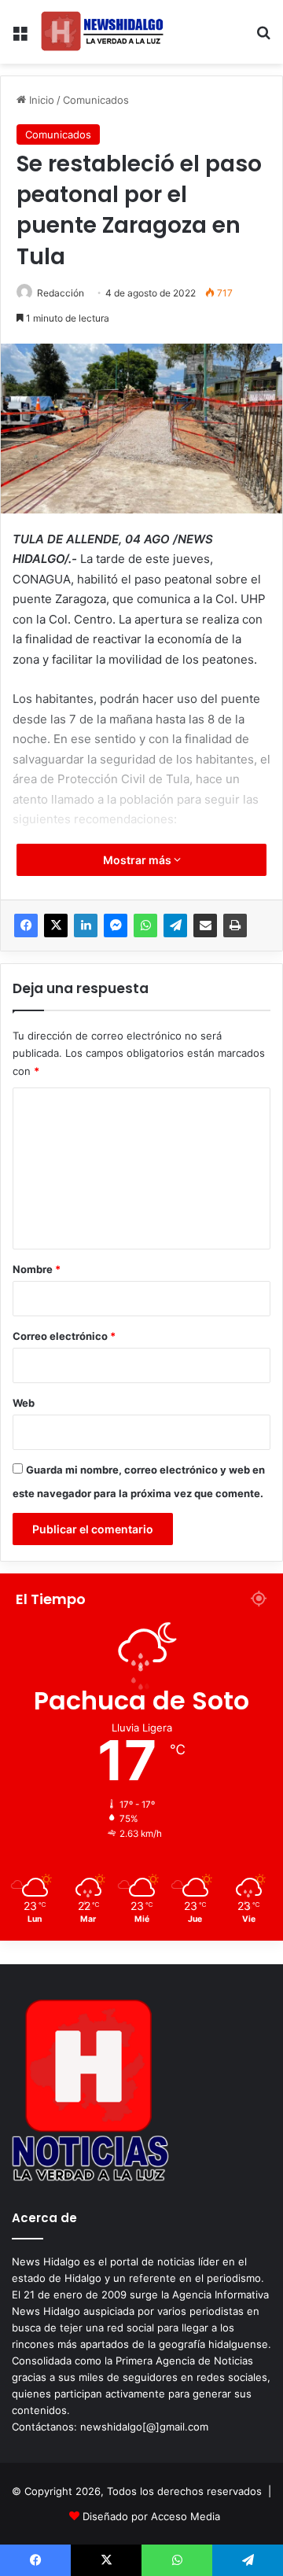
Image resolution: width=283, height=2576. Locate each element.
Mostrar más (138, 860)
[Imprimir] (235, 926)
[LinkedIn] (86, 926)
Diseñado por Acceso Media (151, 2516)
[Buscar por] (263, 38)
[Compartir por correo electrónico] (205, 926)
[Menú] (20, 38)
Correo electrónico (64, 1336)
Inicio (40, 100)
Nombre (37, 1269)
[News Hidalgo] (102, 32)
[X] (56, 926)
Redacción (61, 293)
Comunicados (96, 100)
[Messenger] (116, 926)
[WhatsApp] (145, 926)
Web (24, 1403)
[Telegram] (175, 926)
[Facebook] (26, 926)
